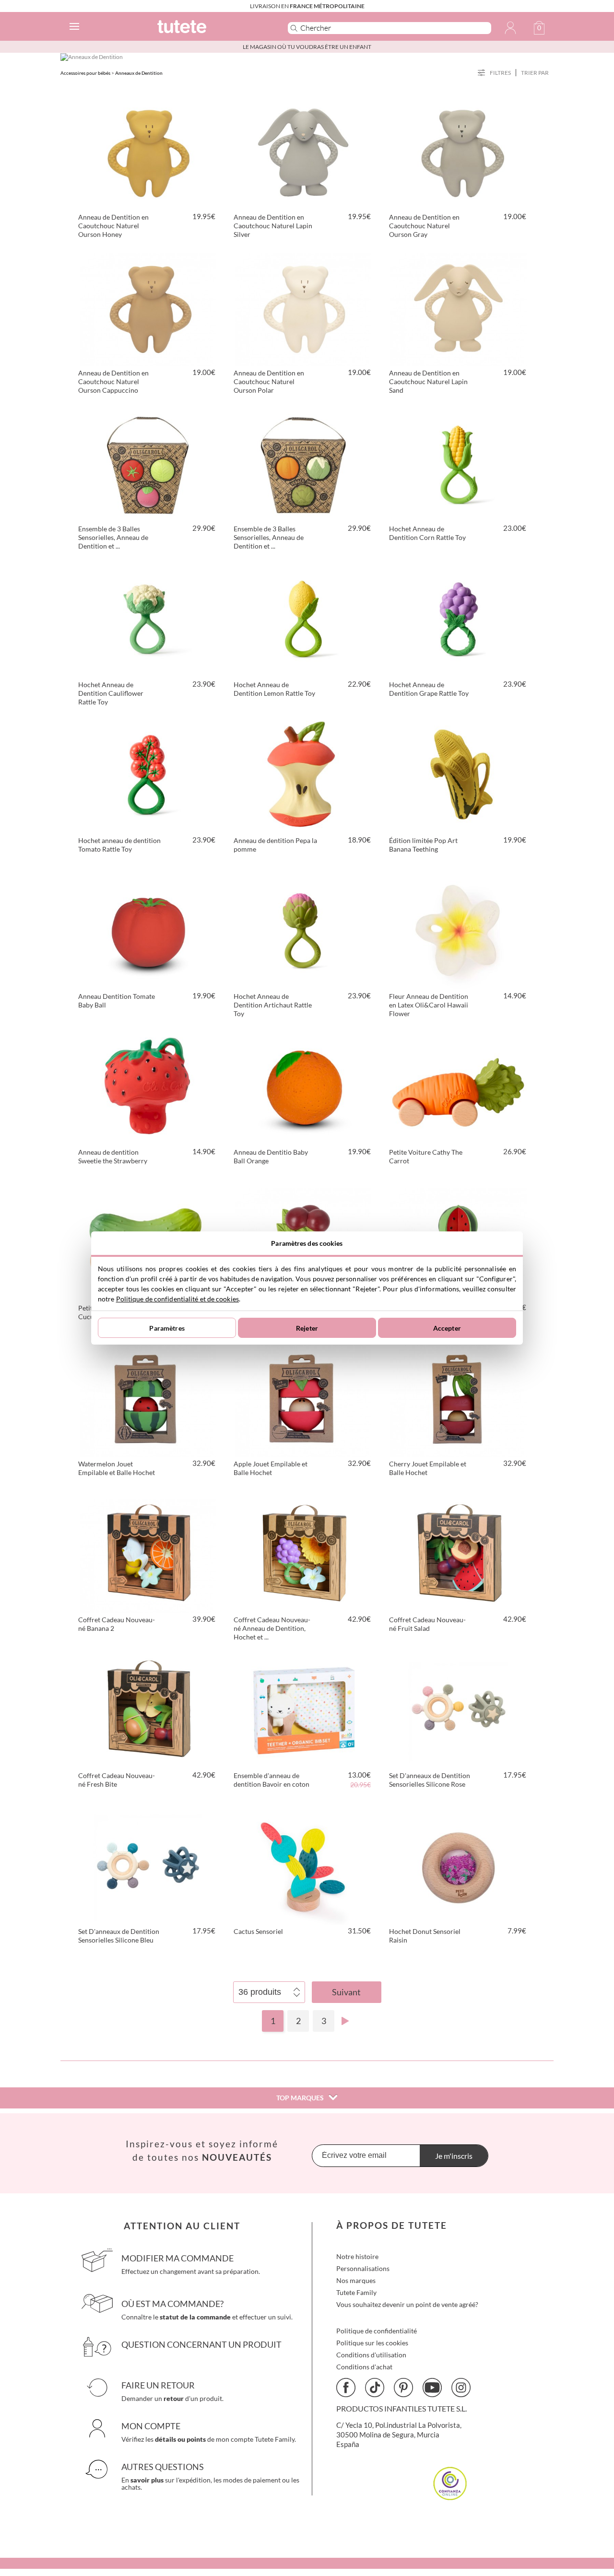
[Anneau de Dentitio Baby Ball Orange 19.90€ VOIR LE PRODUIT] (303, 1087)
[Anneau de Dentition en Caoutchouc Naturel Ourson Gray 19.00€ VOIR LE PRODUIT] (459, 152)
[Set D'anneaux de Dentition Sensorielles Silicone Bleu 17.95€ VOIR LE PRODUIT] (148, 1866)
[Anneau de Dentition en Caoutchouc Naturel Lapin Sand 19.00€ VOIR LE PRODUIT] (459, 308)
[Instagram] (461, 2388)
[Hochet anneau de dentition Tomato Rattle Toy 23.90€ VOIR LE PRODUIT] (148, 775)
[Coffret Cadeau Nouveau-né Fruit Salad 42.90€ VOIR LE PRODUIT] (459, 1555)
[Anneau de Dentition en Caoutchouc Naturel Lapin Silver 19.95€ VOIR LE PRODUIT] (303, 152)
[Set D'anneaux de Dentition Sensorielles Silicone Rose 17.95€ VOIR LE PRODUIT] (459, 1710)
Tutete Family (356, 2292)
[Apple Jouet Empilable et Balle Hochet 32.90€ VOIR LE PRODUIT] (303, 1399)
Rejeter (307, 1328)
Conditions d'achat (364, 2367)
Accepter (447, 1328)
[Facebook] (346, 2388)
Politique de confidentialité (377, 2331)
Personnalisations (363, 2268)
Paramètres (167, 1328)
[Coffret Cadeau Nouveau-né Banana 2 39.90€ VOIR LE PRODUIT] (148, 1555)
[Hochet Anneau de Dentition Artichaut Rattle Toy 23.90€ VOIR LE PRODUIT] (303, 931)
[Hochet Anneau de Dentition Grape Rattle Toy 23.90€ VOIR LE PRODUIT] (459, 620)
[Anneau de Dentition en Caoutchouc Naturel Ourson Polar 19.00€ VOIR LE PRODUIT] (303, 308)
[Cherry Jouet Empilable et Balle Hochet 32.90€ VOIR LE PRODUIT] (459, 1399)
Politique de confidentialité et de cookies (177, 1299)
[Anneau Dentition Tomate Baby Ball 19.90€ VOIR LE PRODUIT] (148, 931)
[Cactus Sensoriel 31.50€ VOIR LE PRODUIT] (303, 1866)
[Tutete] (208, 28)
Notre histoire (357, 2256)
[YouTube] (432, 2388)
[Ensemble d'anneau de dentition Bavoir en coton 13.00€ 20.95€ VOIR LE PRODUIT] (303, 1710)
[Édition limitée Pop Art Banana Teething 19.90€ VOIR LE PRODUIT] (459, 775)
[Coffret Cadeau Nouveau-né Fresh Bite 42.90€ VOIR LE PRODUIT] (148, 1710)
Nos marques (356, 2280)
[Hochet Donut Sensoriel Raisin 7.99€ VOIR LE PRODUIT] (459, 1866)
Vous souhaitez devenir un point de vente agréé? (407, 2304)
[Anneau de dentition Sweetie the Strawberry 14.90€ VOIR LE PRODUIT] (148, 1087)
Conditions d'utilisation (371, 2355)
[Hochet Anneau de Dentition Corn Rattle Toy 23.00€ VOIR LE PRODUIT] (459, 464)
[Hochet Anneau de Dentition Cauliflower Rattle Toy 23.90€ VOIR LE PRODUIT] (148, 620)
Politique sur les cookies (372, 2343)
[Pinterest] (403, 2388)
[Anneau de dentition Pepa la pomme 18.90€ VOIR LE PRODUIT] (303, 775)
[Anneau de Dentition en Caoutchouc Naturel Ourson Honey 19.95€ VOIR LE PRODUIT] (148, 152)
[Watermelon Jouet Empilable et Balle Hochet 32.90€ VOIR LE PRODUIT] (148, 1399)
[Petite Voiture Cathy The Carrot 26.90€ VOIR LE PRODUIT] (459, 1087)
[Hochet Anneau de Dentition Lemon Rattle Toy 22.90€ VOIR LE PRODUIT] (303, 620)
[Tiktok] (375, 2388)
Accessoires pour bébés (85, 73)
